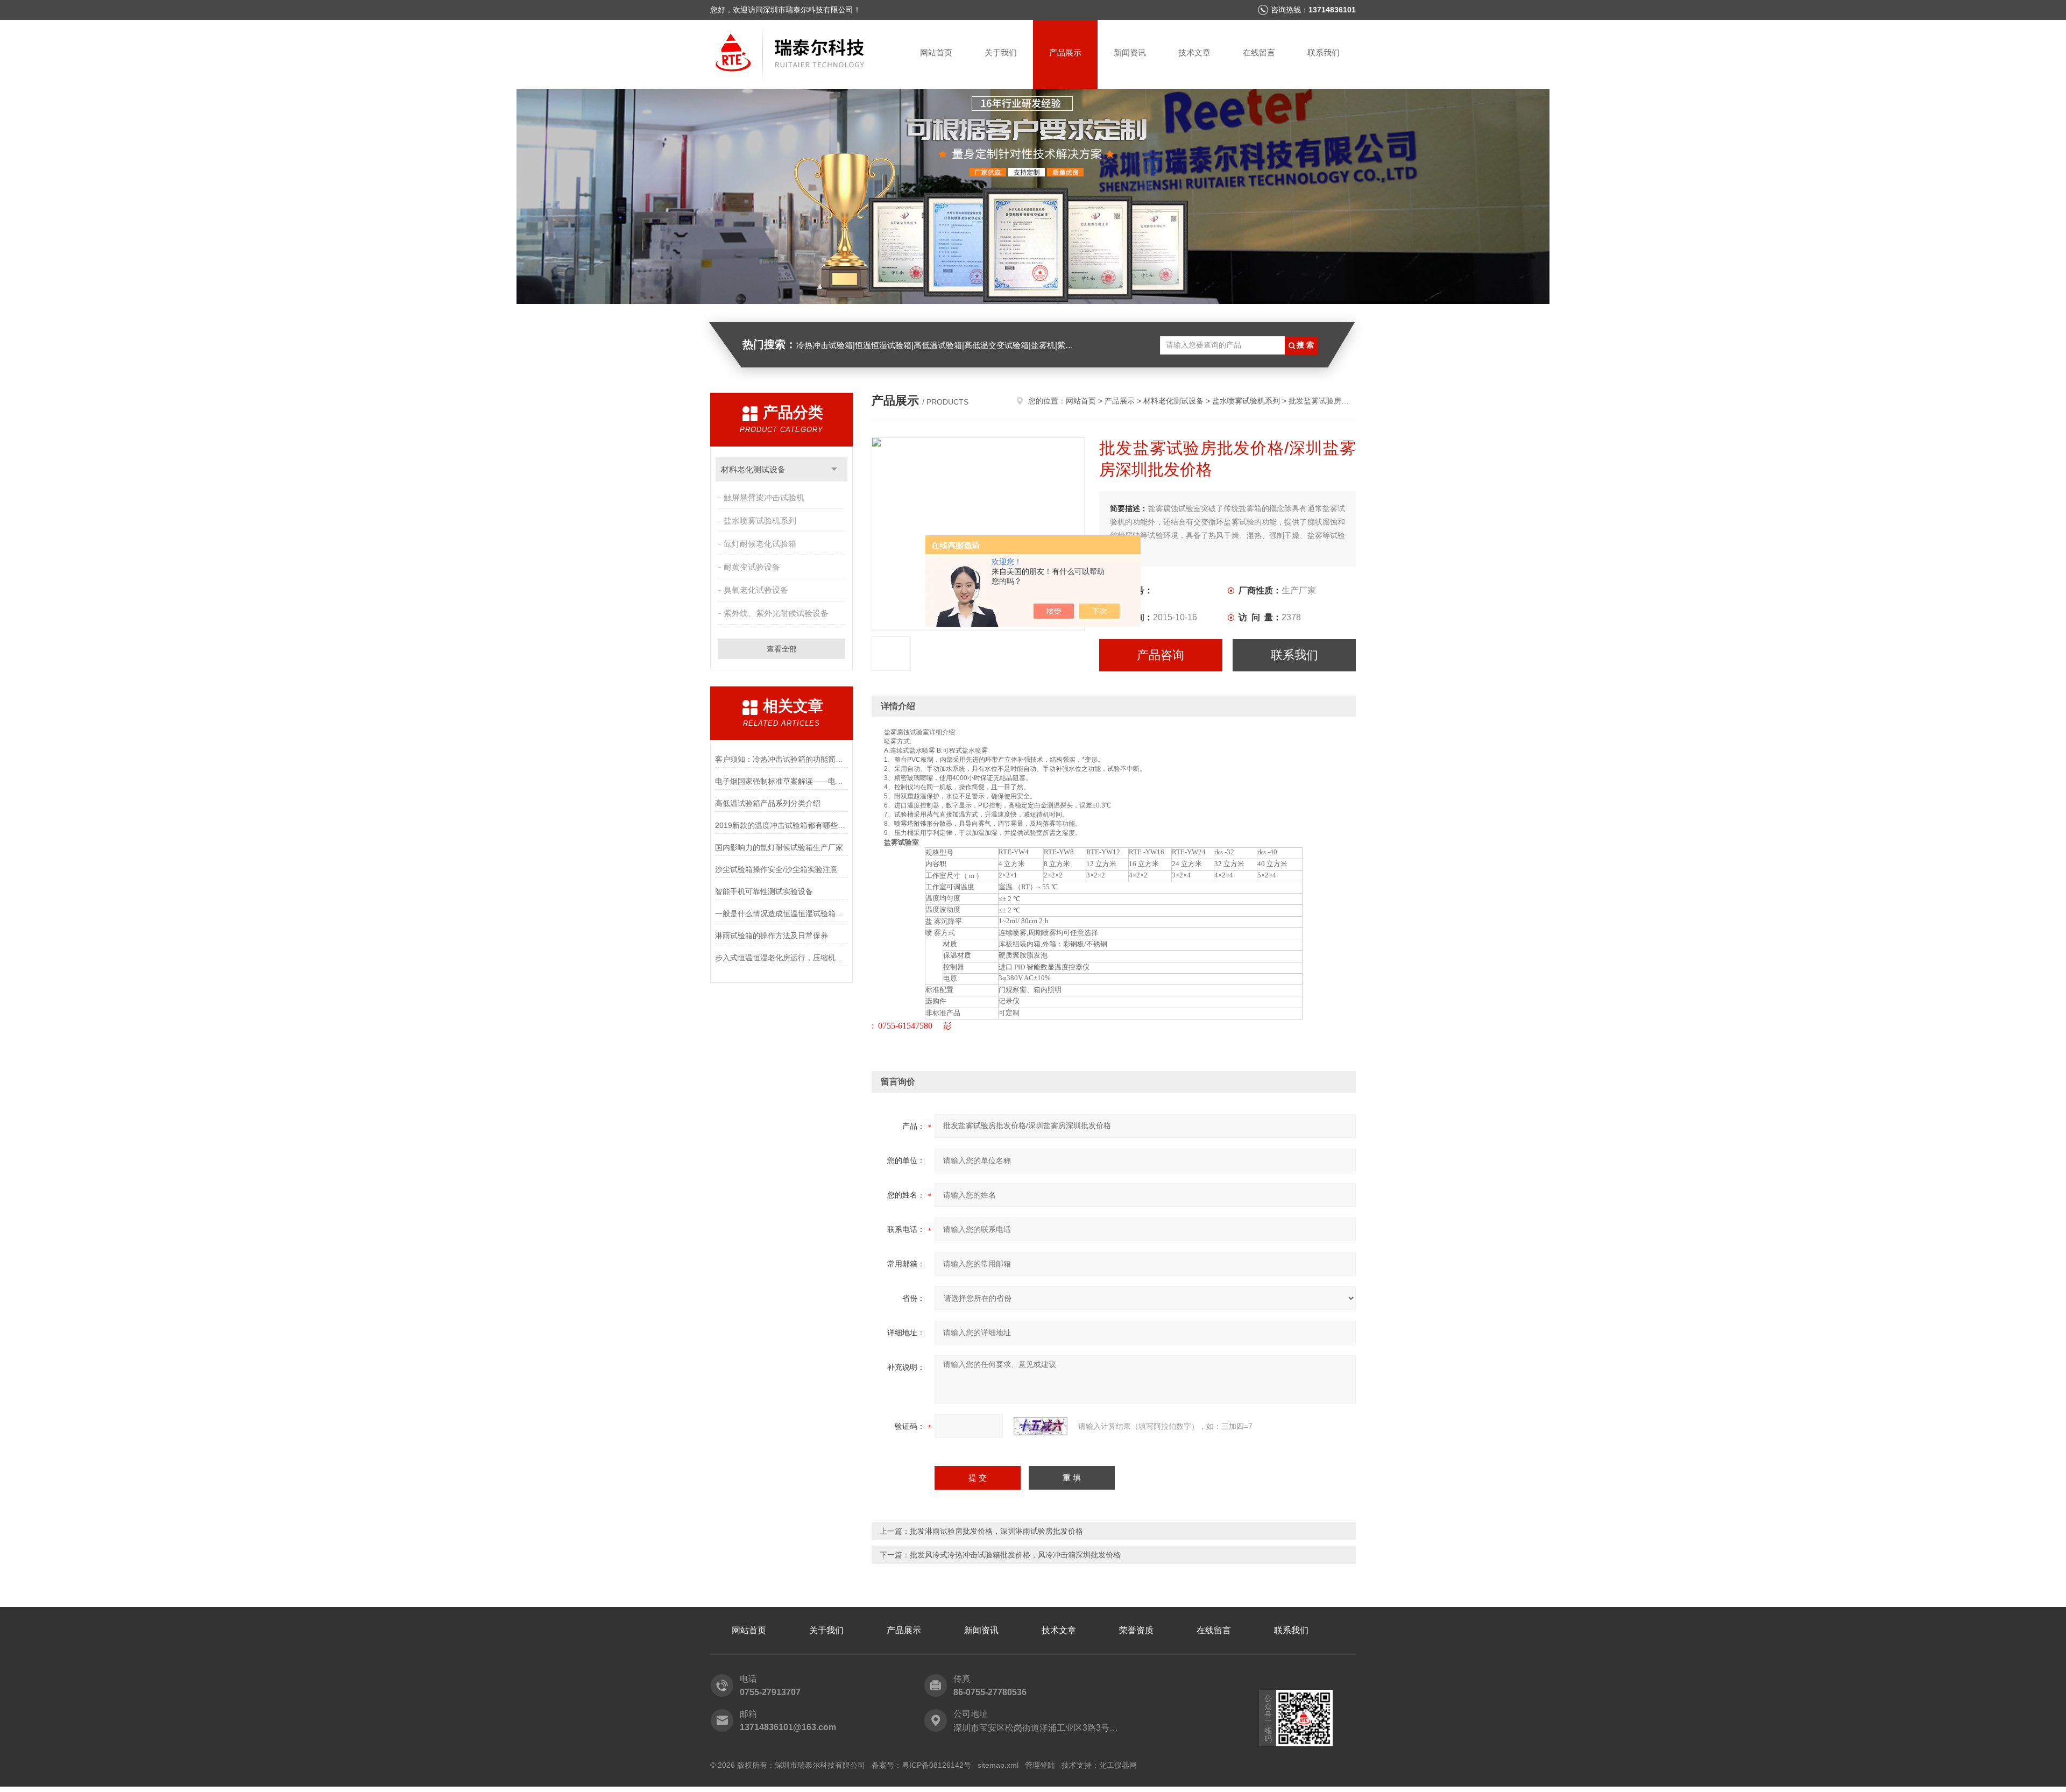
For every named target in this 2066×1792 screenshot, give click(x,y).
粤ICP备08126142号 (936, 1765)
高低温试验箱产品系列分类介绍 (768, 803)
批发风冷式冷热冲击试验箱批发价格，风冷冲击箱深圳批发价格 (1015, 1555)
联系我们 (1324, 52)
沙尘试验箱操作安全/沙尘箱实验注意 (776, 869)
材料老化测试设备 (753, 469)
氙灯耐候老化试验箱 (760, 544)
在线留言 (1259, 52)
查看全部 (782, 649)
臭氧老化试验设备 (756, 590)
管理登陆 (1040, 1765)
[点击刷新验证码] (1041, 1426)
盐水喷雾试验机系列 (760, 520)
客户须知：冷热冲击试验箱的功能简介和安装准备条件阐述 (781, 759)
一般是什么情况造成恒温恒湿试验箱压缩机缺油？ (781, 913)
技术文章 (1194, 52)
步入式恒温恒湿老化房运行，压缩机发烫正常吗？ (781, 958)
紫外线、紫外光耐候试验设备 (776, 613)
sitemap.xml (998, 1765)
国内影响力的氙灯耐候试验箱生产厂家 (779, 847)
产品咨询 (1161, 655)
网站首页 (936, 52)
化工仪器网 (1118, 1765)
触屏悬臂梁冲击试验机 (764, 497)
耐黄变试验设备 (752, 567)
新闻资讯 (1130, 52)
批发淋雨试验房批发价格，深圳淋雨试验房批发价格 (996, 1531)
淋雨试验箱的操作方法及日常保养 (772, 936)
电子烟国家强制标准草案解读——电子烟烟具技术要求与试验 (781, 781)
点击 (834, 469)
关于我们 (1001, 52)
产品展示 (1065, 52)
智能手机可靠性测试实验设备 (764, 891)
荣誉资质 (1136, 1630)
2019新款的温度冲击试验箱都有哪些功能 (781, 825)
